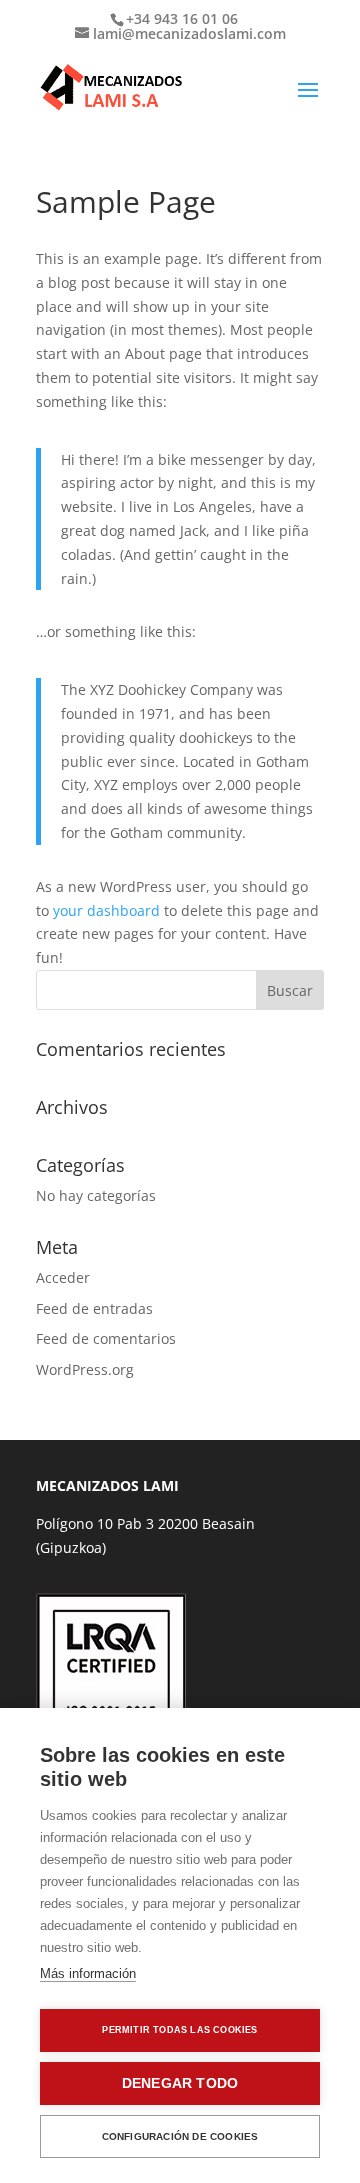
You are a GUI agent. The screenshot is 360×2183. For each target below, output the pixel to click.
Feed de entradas (94, 1308)
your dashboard (106, 910)
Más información (88, 1973)
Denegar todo (180, 2083)
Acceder (63, 1277)
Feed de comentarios (106, 1338)
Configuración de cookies (180, 2136)
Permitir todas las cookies (179, 2030)
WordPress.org (85, 1369)
